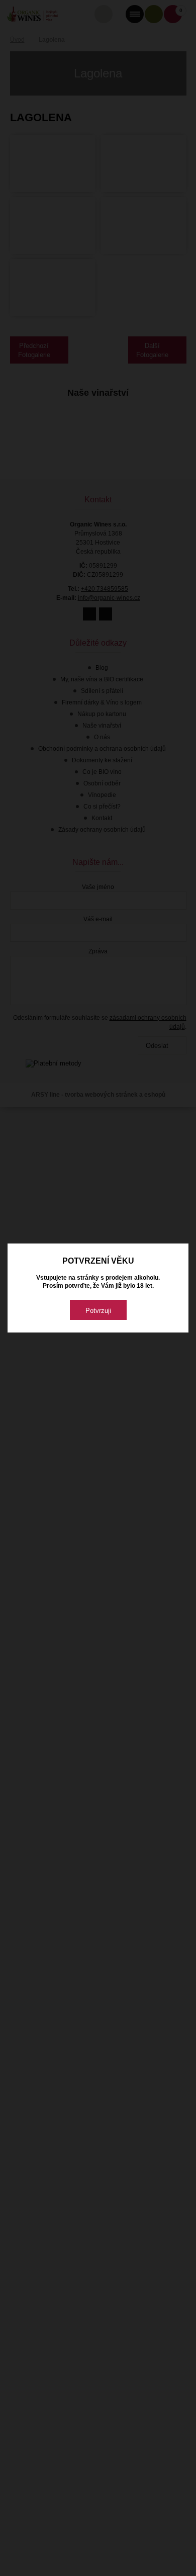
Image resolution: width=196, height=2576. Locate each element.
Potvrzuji (98, 1311)
